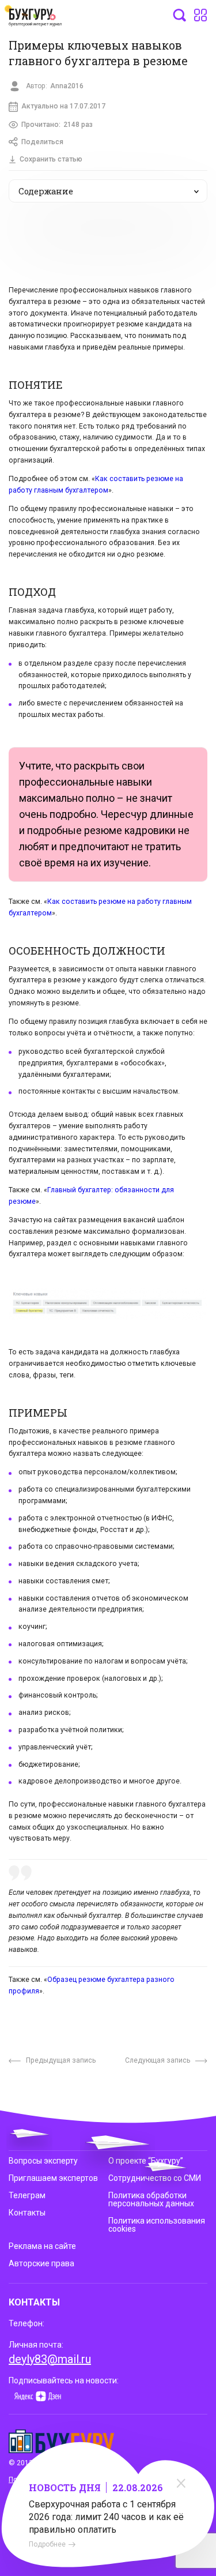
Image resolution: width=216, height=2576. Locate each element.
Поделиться (42, 142)
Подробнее (47, 2544)
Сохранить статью (51, 159)
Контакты (27, 2213)
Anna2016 (67, 86)
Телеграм (27, 2195)
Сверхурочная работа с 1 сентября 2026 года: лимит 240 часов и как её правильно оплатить (106, 2517)
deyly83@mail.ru (50, 2359)
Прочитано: (57, 125)
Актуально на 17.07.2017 (63, 106)
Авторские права (41, 2263)
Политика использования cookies (157, 2225)
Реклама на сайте (42, 2246)
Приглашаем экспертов (53, 2178)
